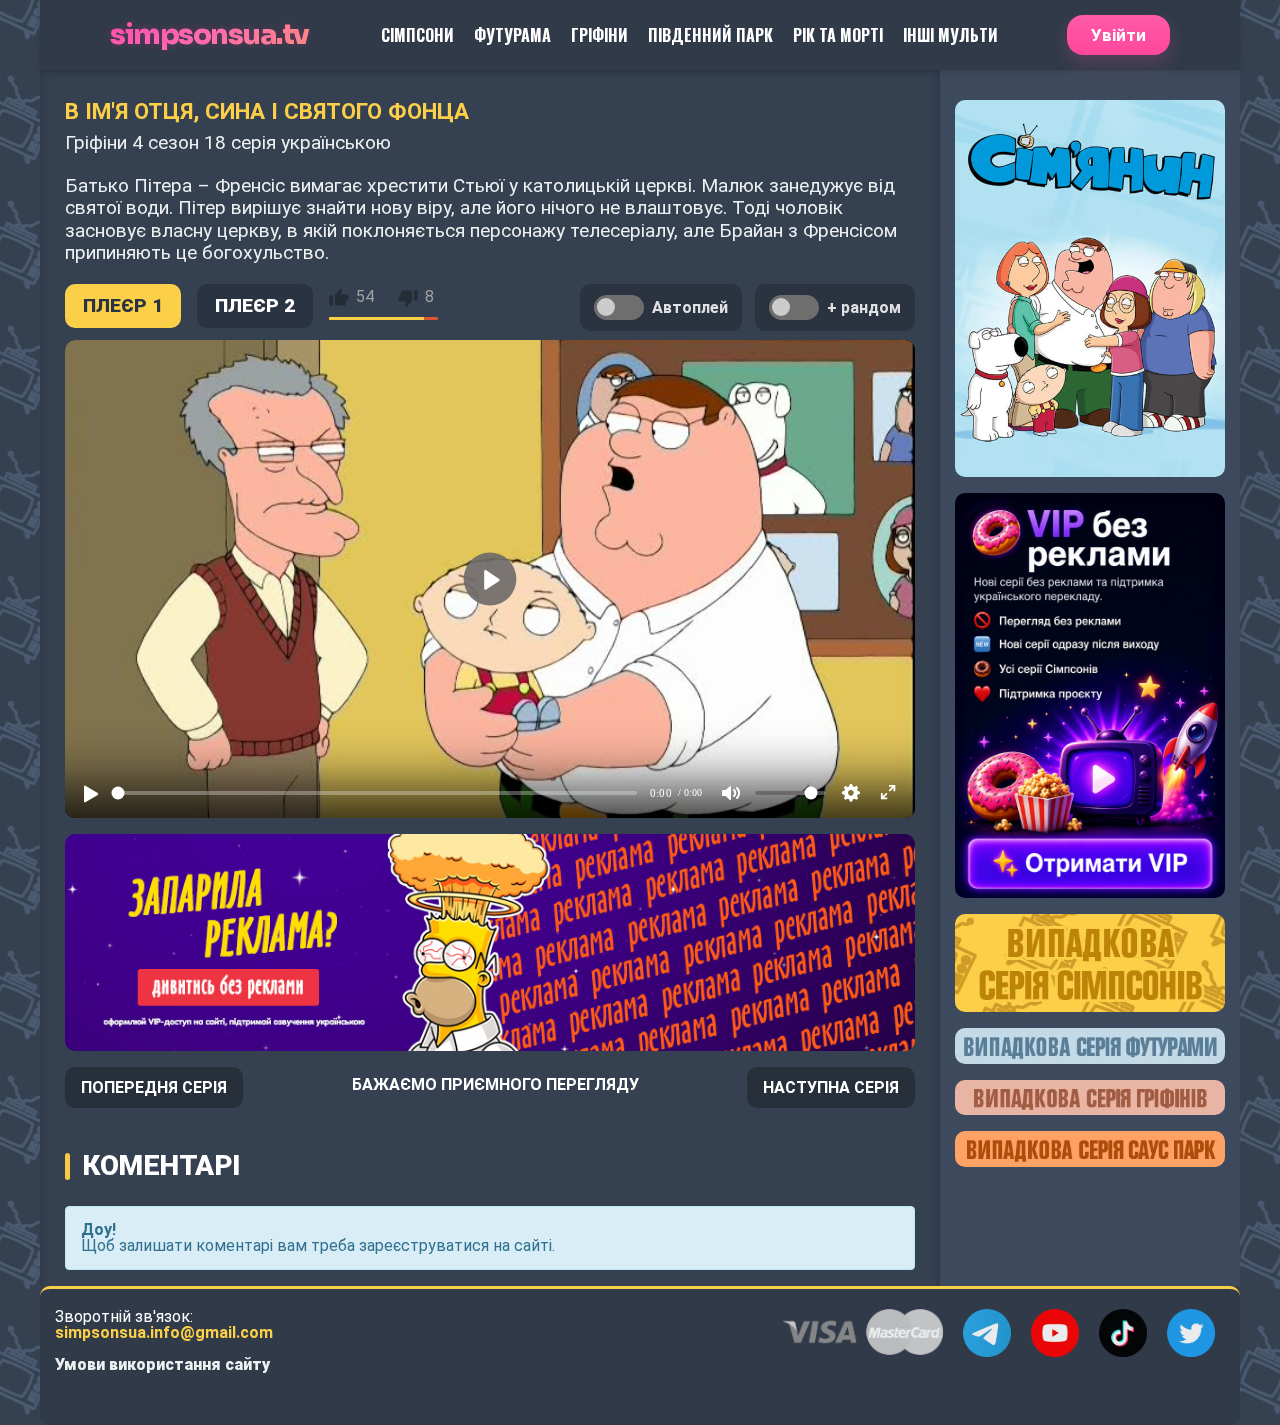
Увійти (1118, 35)
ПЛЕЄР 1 (123, 305)
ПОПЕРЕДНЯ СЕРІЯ (154, 1087)
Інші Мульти (950, 35)
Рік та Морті (838, 35)
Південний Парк (710, 35)
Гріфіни (599, 35)
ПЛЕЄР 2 (255, 305)
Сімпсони (417, 35)
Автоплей (690, 307)
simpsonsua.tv (209, 35)
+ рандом (864, 307)
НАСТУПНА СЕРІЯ (831, 1087)
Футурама (512, 35)
